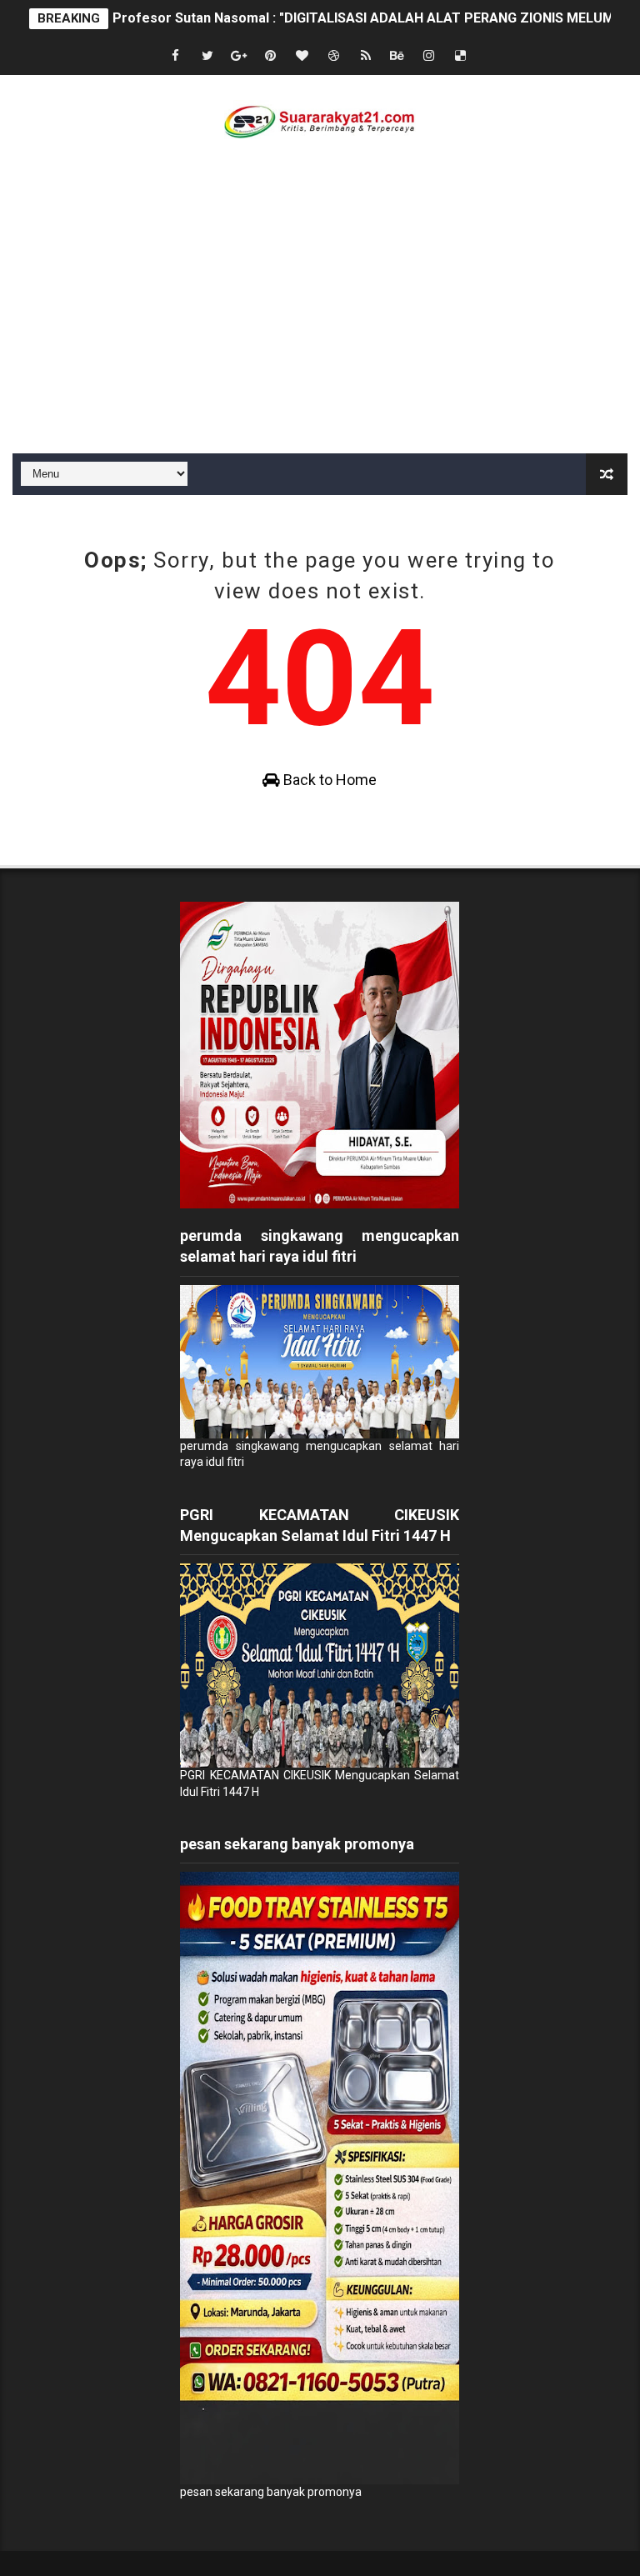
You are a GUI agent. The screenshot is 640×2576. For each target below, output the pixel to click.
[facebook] (176, 56)
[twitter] (207, 56)
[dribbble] (334, 56)
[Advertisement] (320, 328)
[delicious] (461, 56)
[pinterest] (271, 56)
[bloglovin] (302, 56)
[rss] (366, 56)
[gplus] (239, 56)
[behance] (397, 56)
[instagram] (429, 56)
